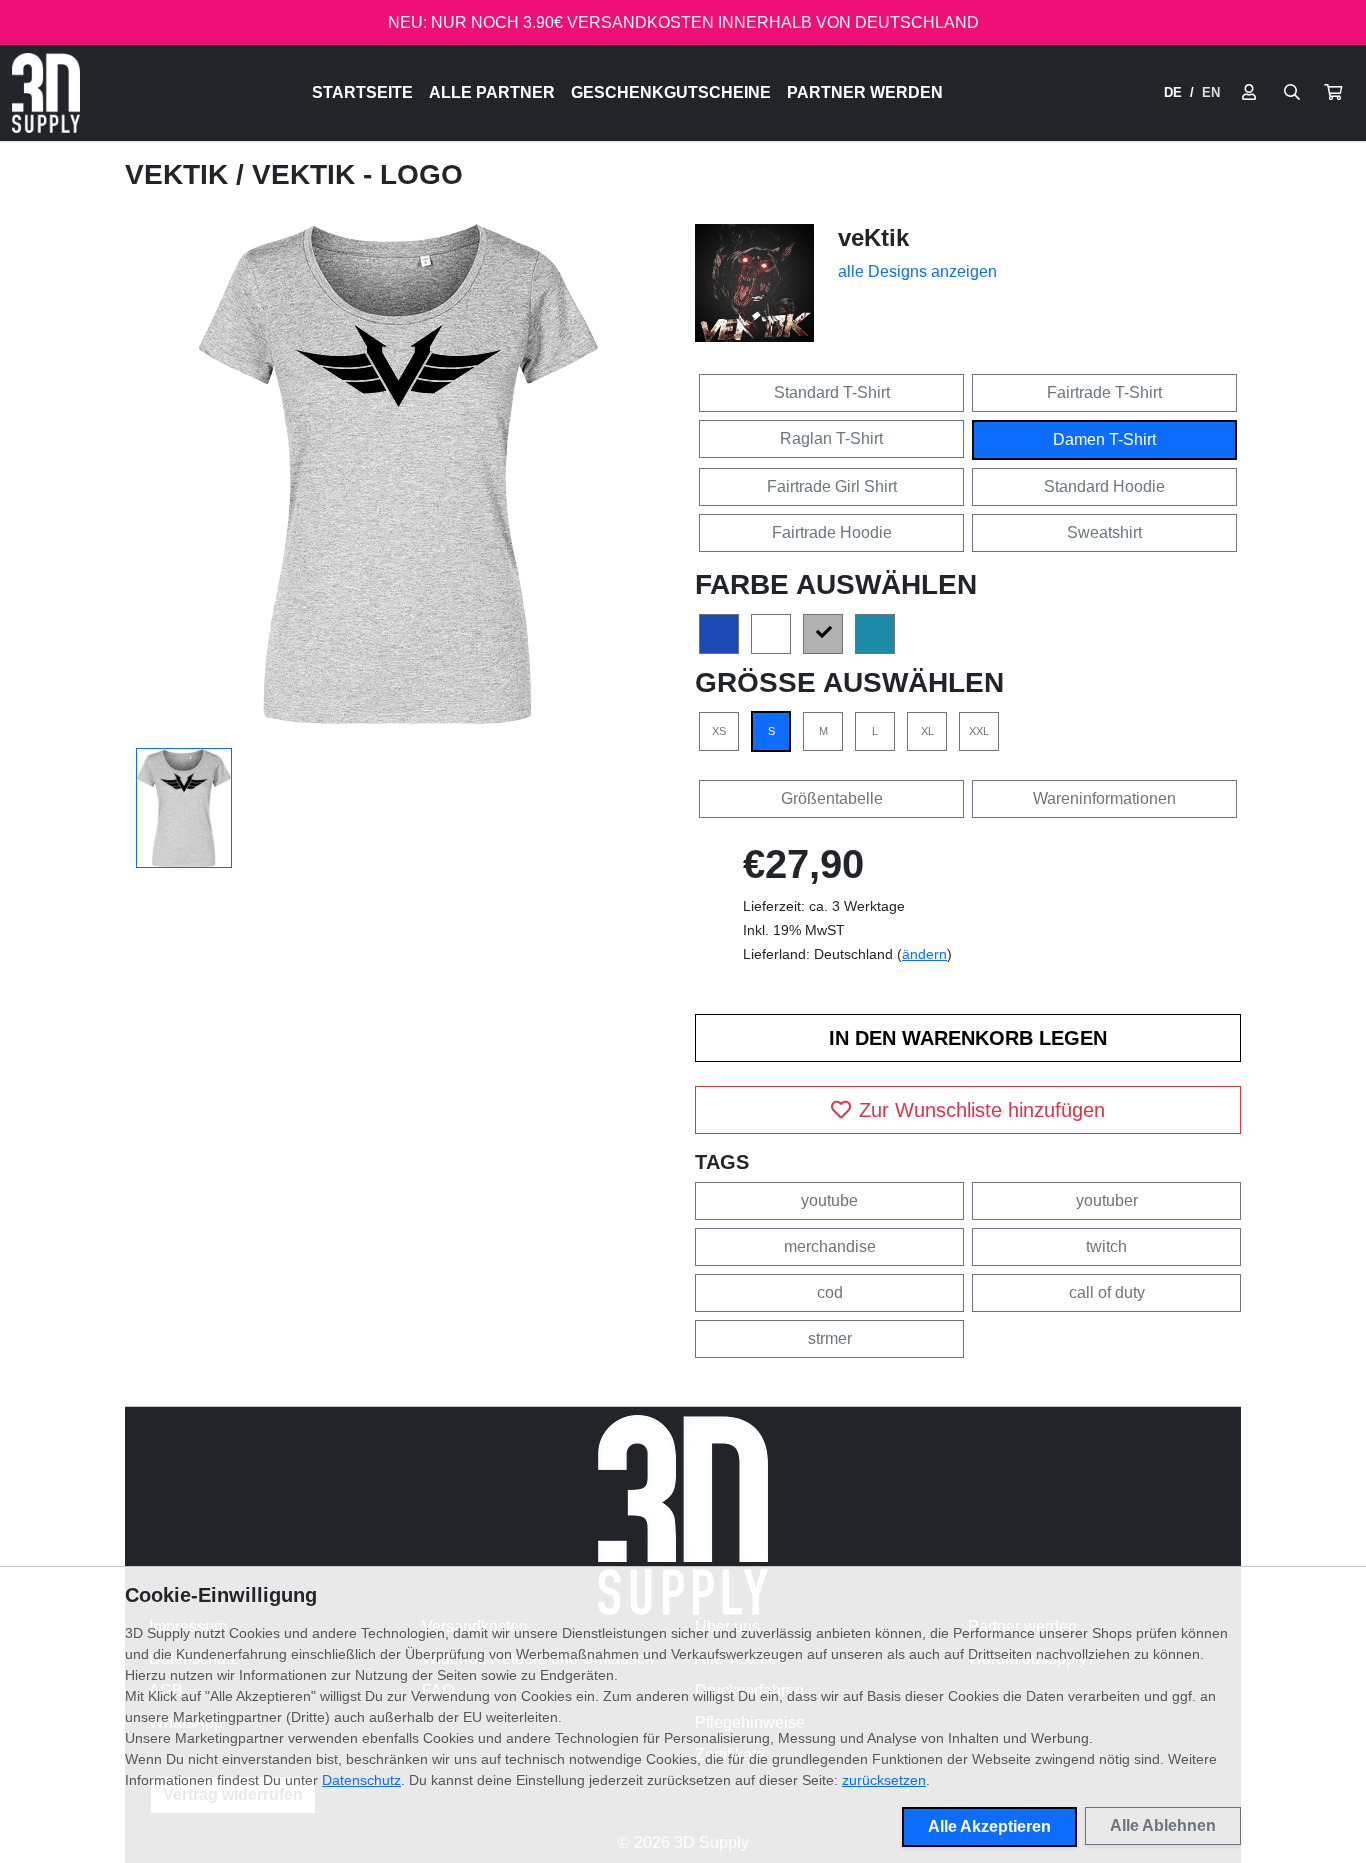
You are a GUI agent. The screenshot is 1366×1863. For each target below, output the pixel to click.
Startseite (362, 92)
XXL (979, 731)
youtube (829, 1200)
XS (719, 731)
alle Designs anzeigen (917, 271)
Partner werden (865, 92)
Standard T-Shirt (832, 392)
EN (1211, 92)
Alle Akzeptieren (989, 1826)
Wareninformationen (1104, 798)
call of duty (1107, 1292)
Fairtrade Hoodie (832, 532)
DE (1173, 92)
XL (927, 731)
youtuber (1107, 1200)
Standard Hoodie (1104, 486)
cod (830, 1292)
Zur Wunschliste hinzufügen (982, 1110)
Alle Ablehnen (1163, 1825)
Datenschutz (361, 1780)
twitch (1106, 1246)
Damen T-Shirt (1104, 439)
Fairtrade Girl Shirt (832, 486)
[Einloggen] (1249, 93)
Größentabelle (832, 798)
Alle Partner (492, 92)
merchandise (830, 1246)
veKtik (180, 174)
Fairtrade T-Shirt (1104, 392)
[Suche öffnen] (1292, 93)
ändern (924, 954)
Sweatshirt (1104, 532)
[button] (1333, 93)
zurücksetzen (884, 1780)
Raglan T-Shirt (831, 438)
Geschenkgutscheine (671, 92)
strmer (830, 1338)
